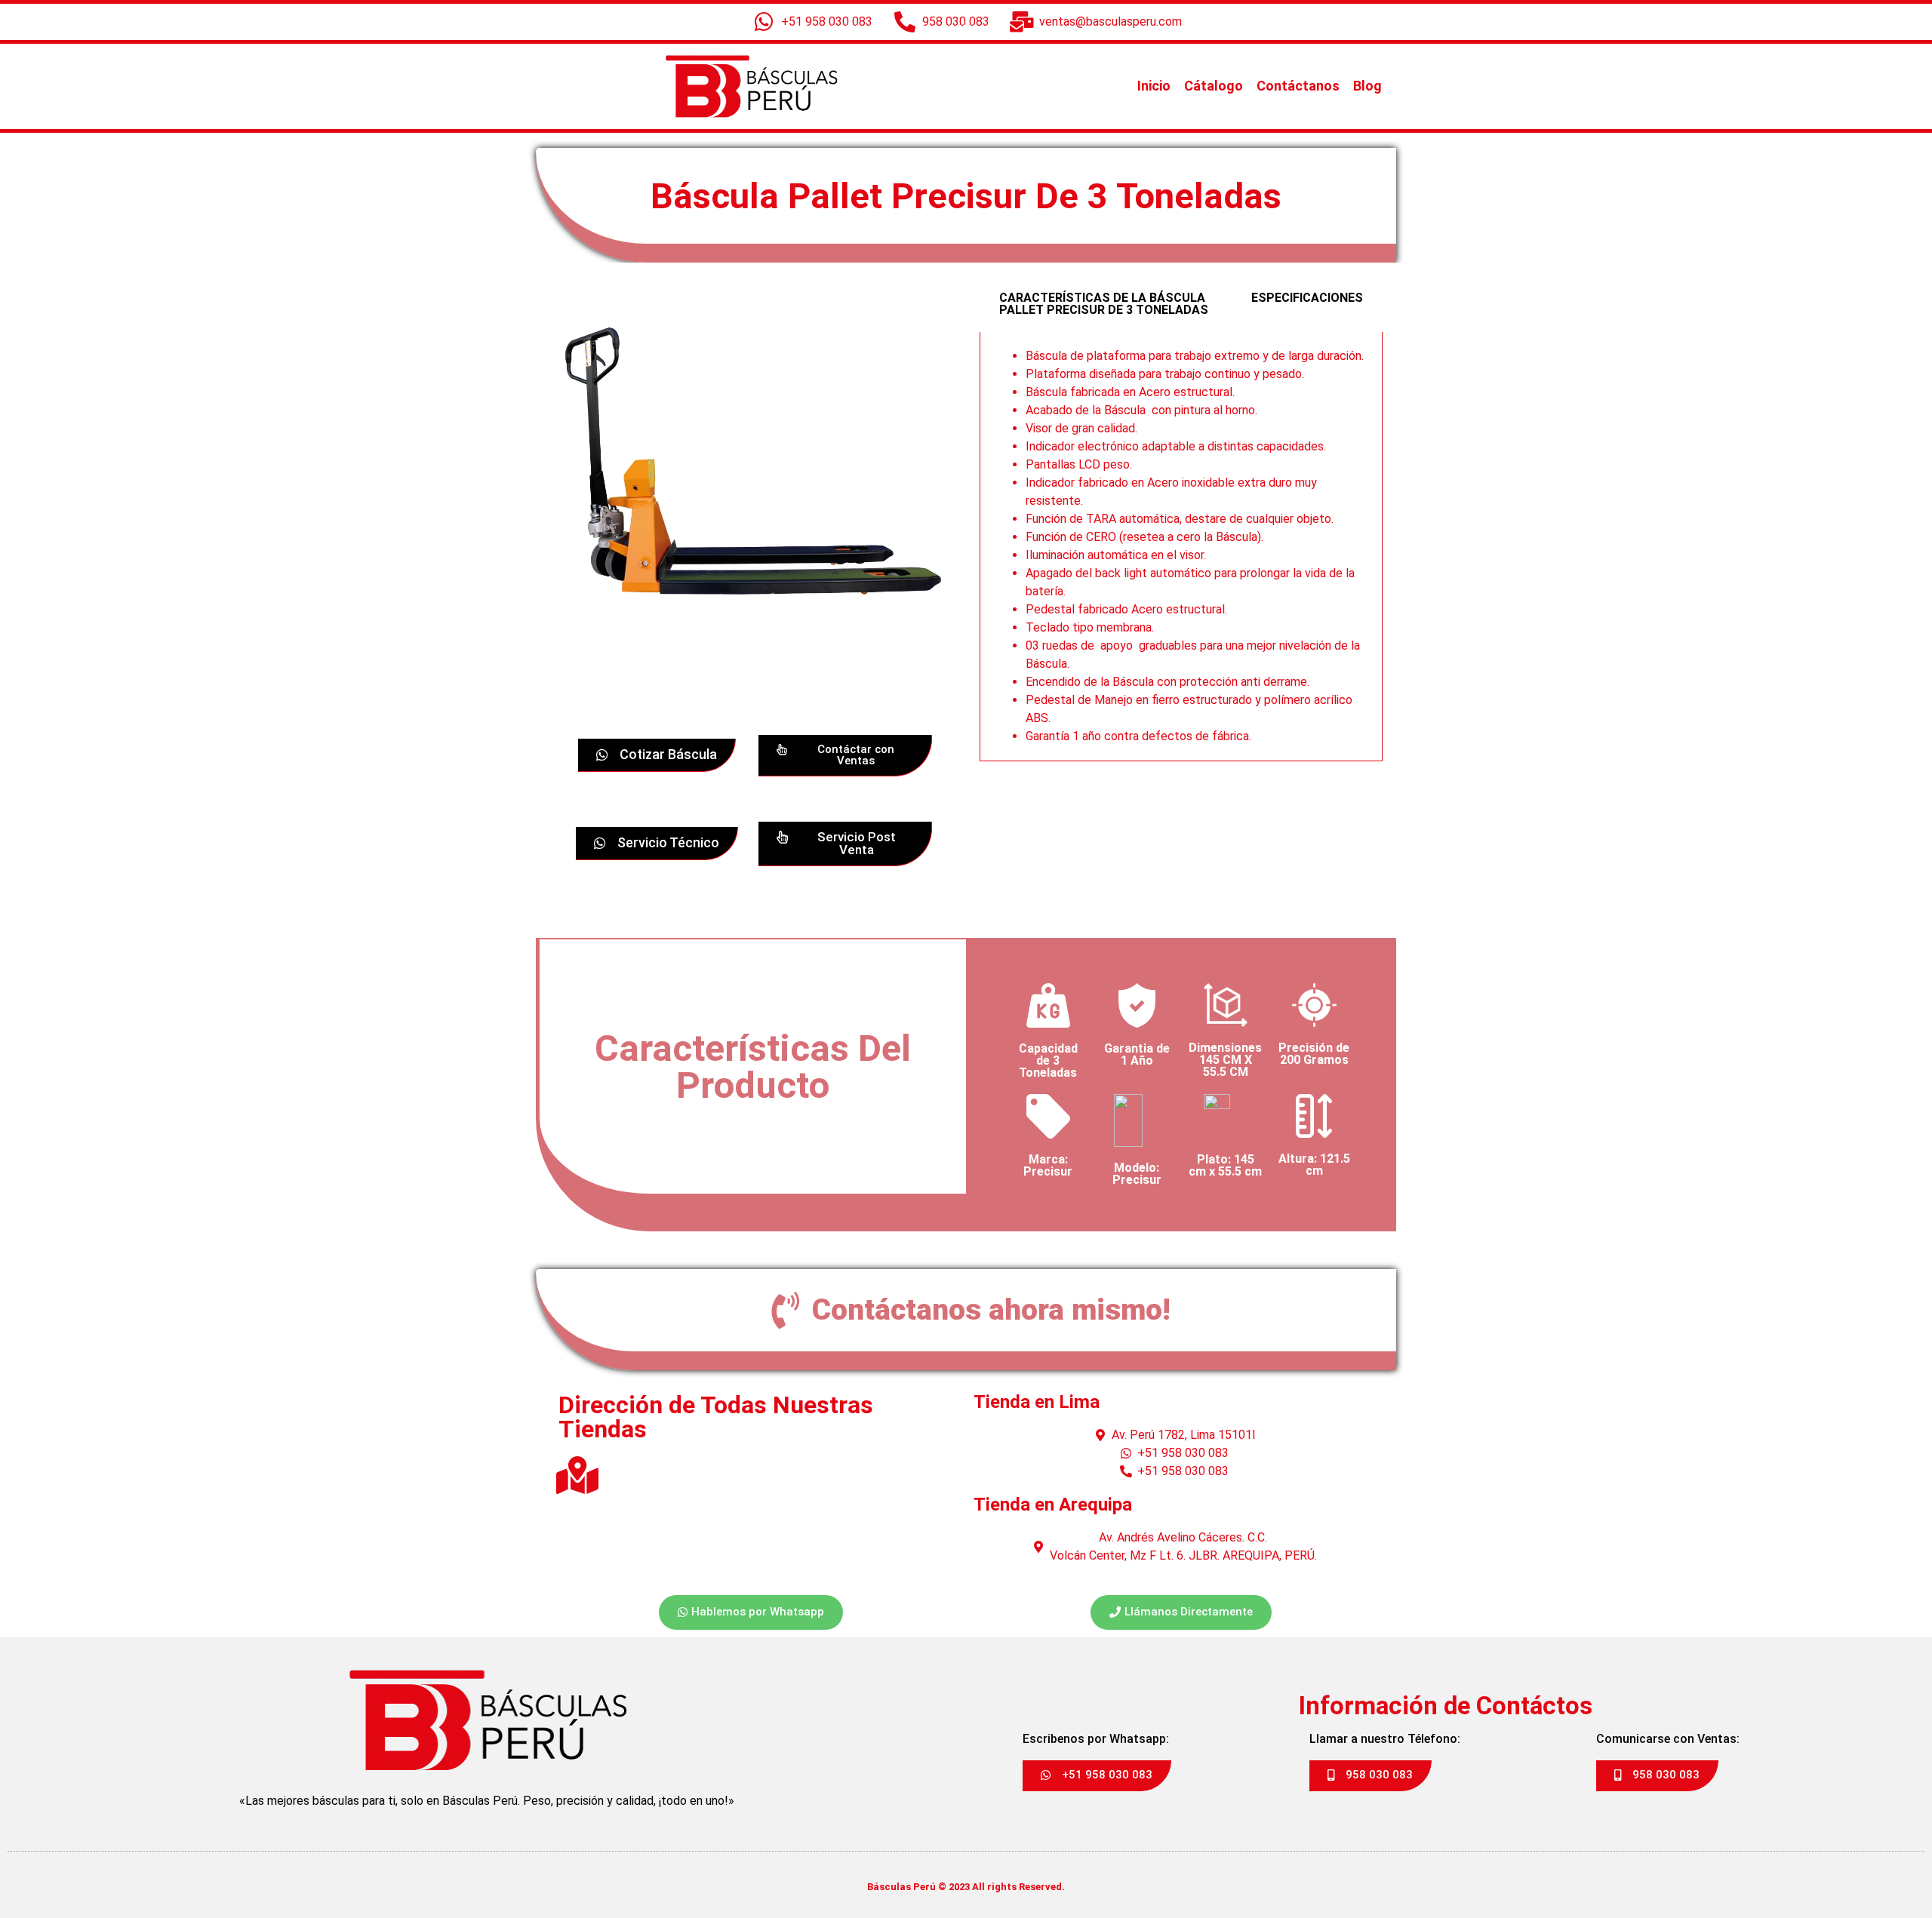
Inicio (1154, 86)
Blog (1367, 86)
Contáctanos (1298, 86)
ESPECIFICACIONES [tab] (1307, 298)
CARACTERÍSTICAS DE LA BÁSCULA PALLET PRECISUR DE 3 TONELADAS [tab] (1104, 304)
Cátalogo (1214, 86)
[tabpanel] (1181, 547)
